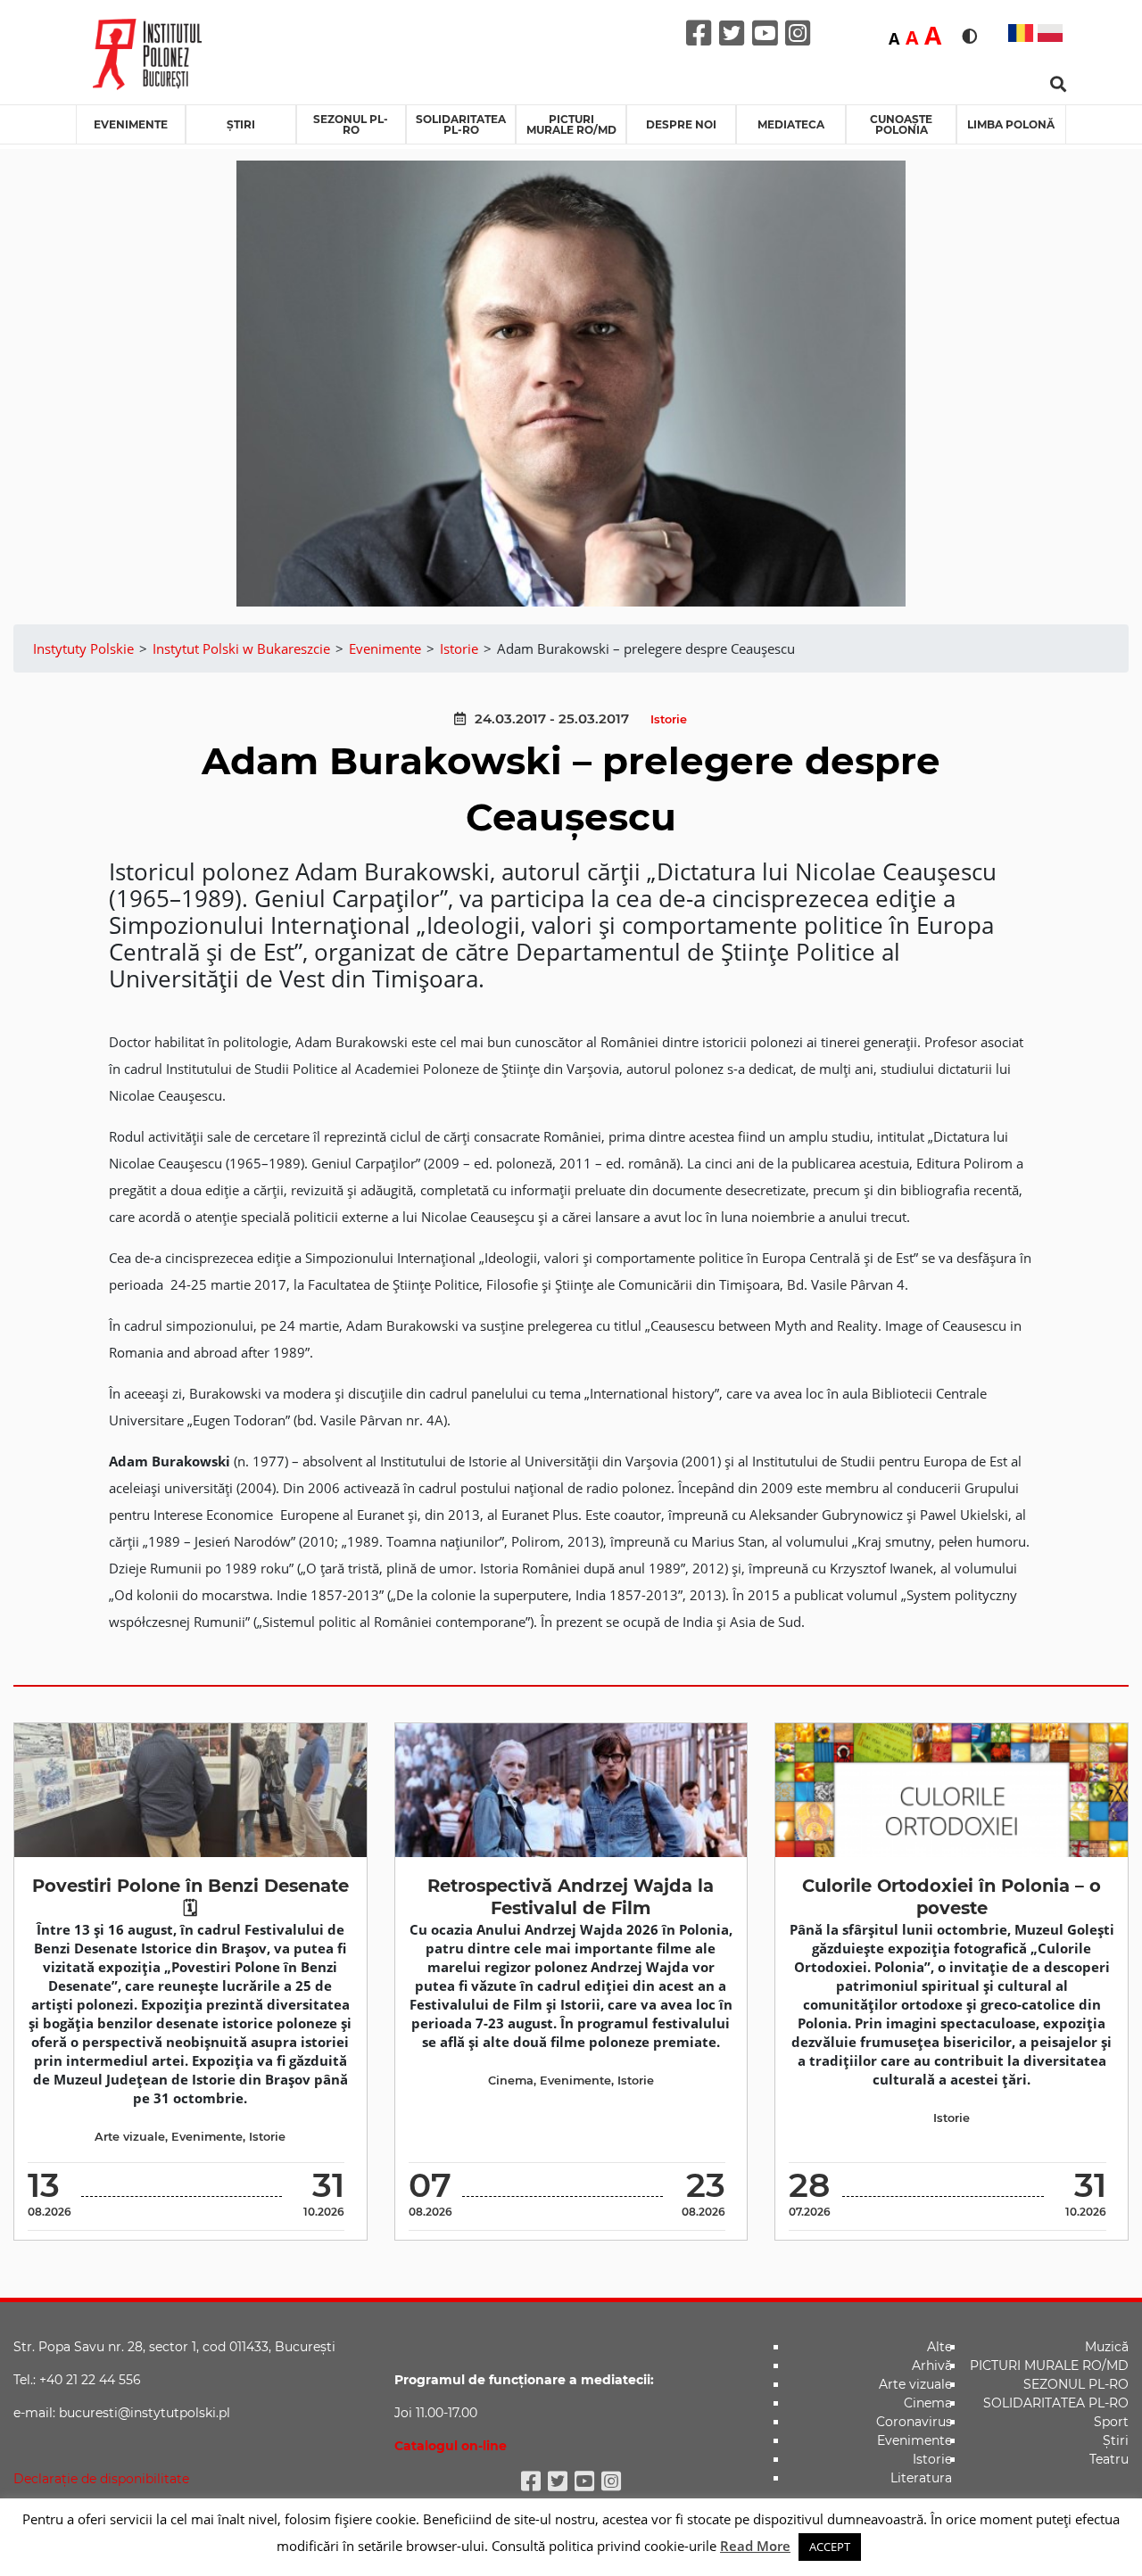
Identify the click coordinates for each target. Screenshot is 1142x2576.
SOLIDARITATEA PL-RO (461, 124)
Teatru (1109, 2459)
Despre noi (681, 124)
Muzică (1107, 2347)
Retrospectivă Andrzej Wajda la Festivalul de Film (571, 1897)
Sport (1111, 2422)
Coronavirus (914, 2422)
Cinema (511, 2081)
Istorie (669, 719)
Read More (755, 2546)
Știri (241, 124)
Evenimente (131, 124)
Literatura (921, 2478)
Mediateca (791, 124)
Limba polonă (1011, 124)
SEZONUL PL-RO (351, 124)
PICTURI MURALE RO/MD (571, 124)
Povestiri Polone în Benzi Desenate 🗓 (190, 1897)
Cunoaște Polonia (901, 124)
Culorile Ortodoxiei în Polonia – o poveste (952, 1897)
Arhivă (932, 2365)
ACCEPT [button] (830, 2547)
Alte (939, 2347)
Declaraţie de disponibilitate (101, 2479)
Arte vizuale (130, 2137)
